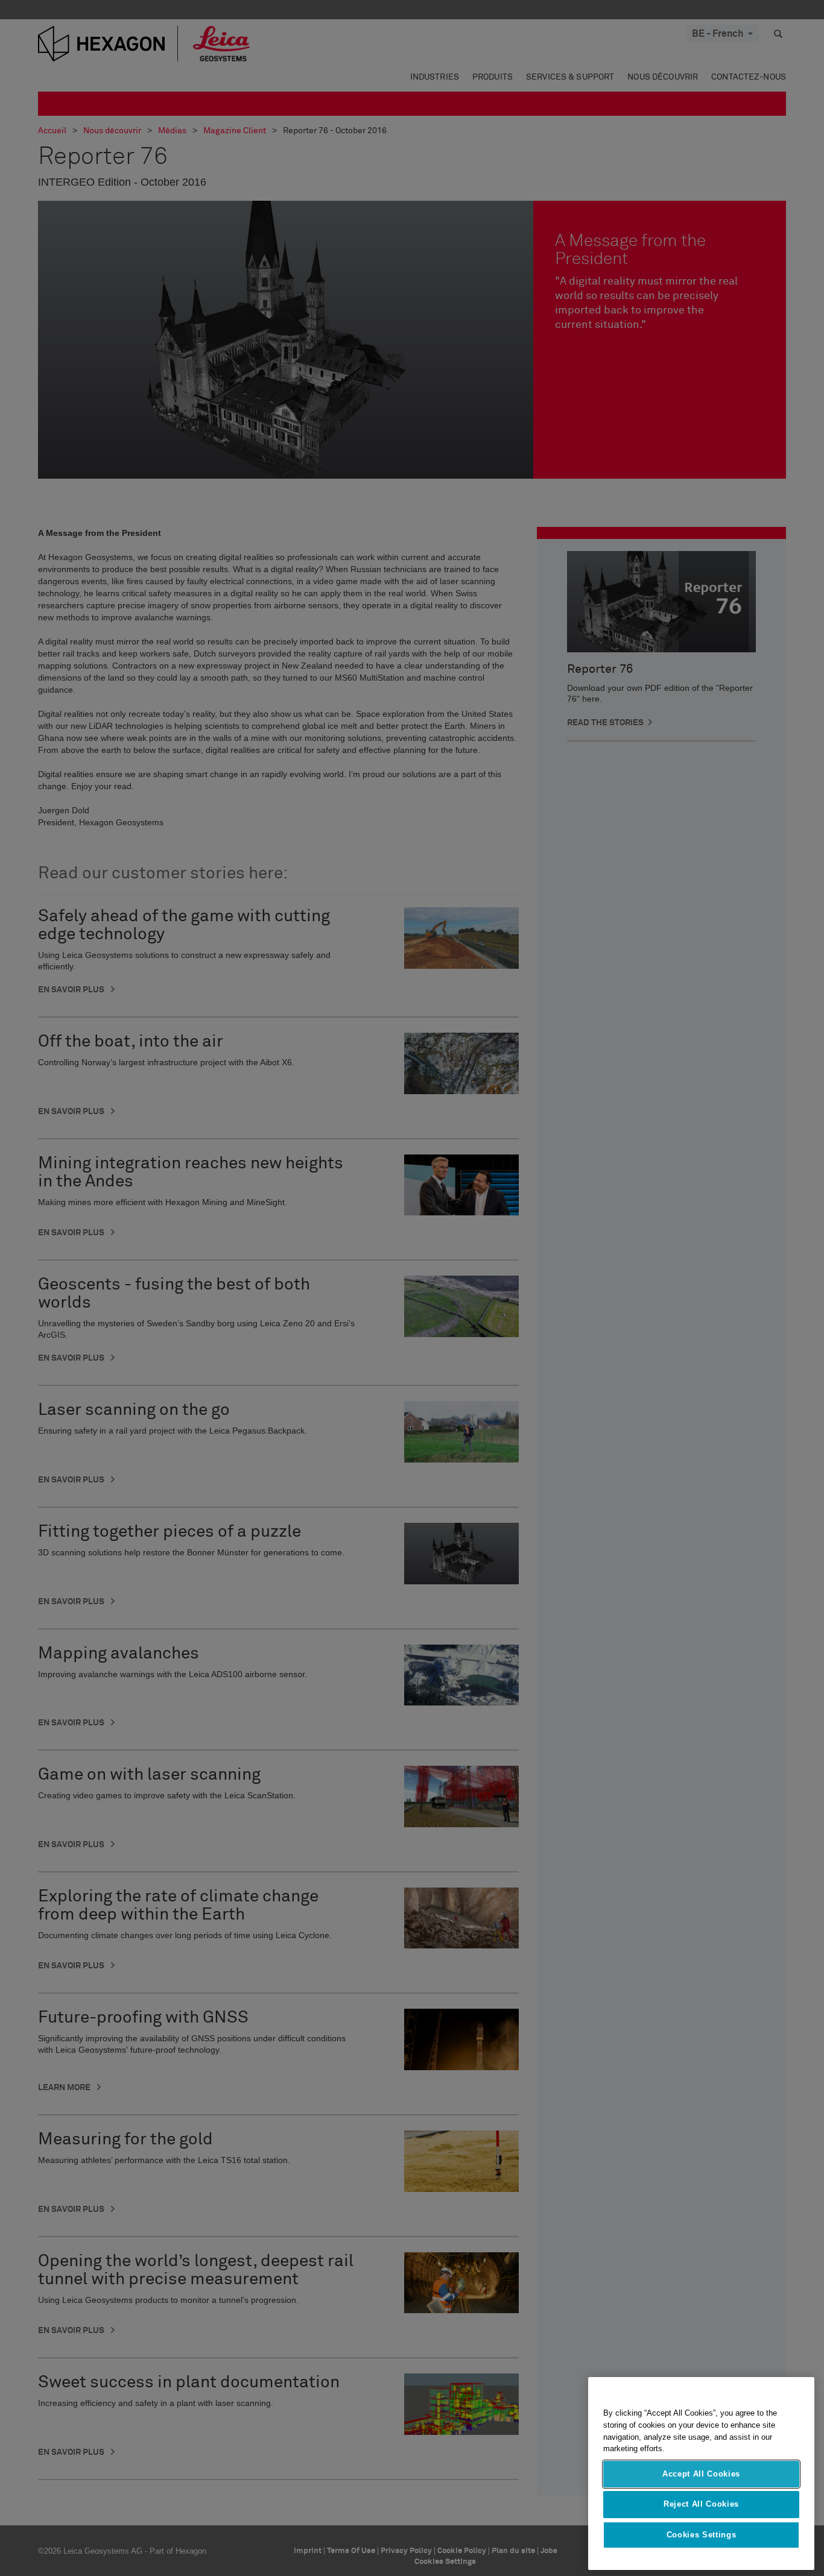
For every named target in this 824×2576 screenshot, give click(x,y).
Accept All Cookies (701, 2474)
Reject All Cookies (701, 2504)
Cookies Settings (702, 2535)
